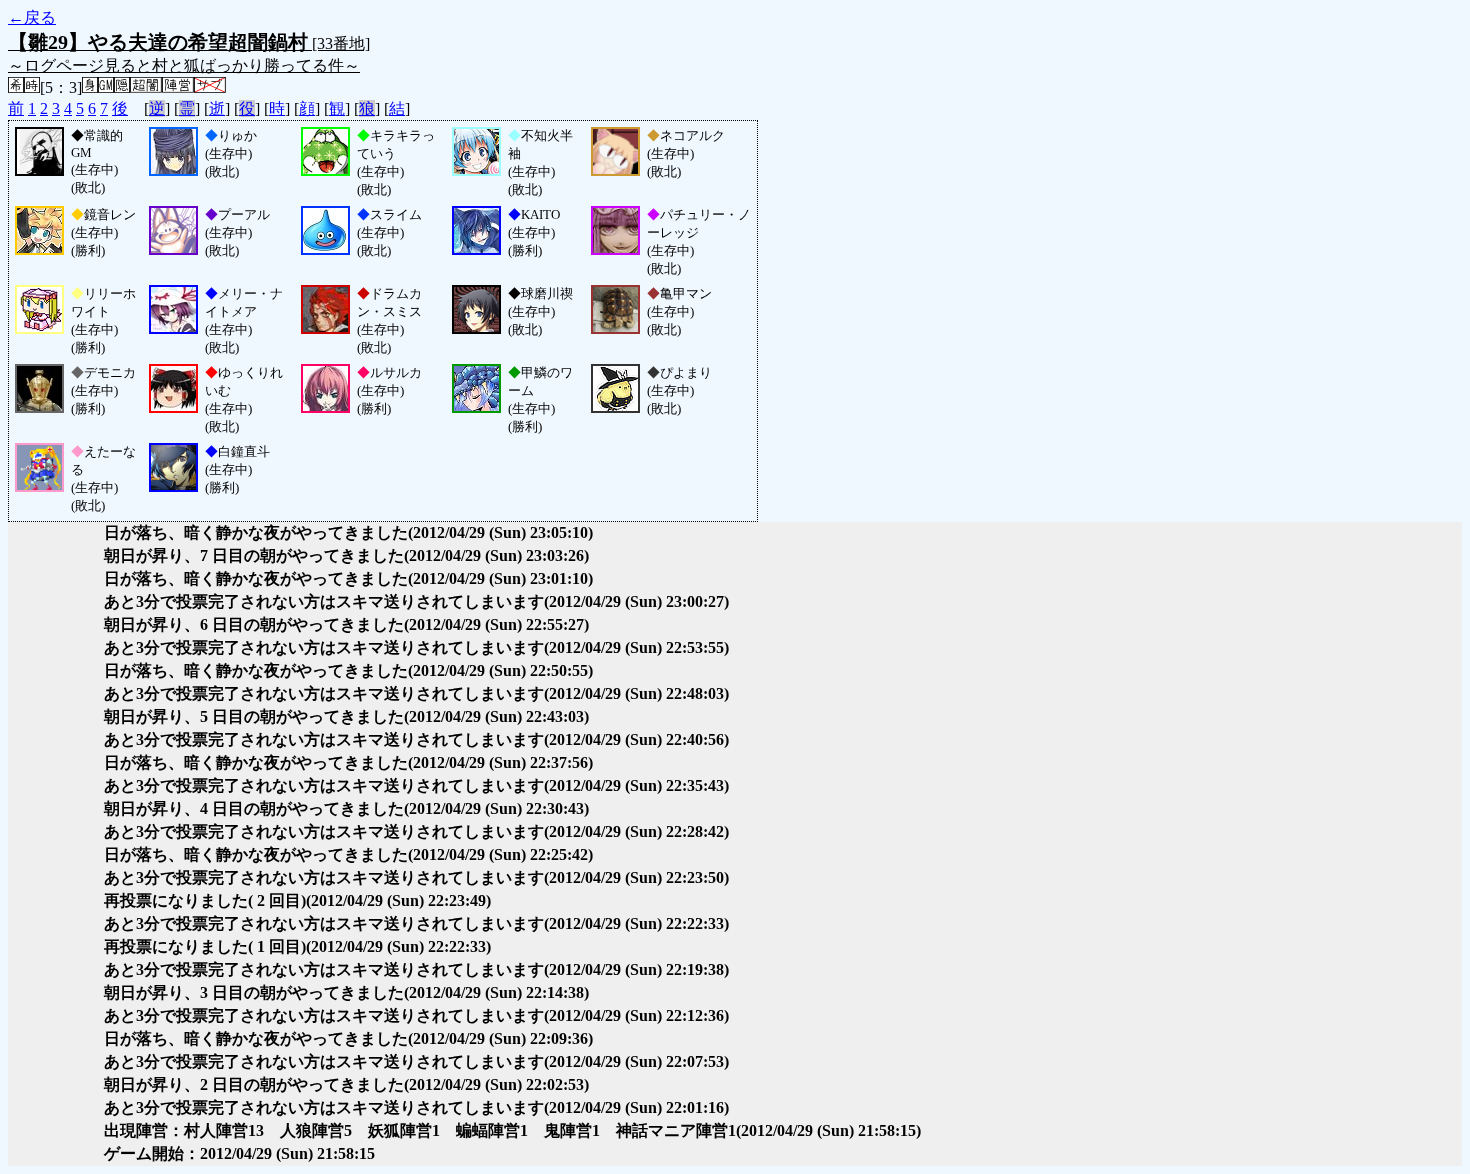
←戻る (32, 17)
